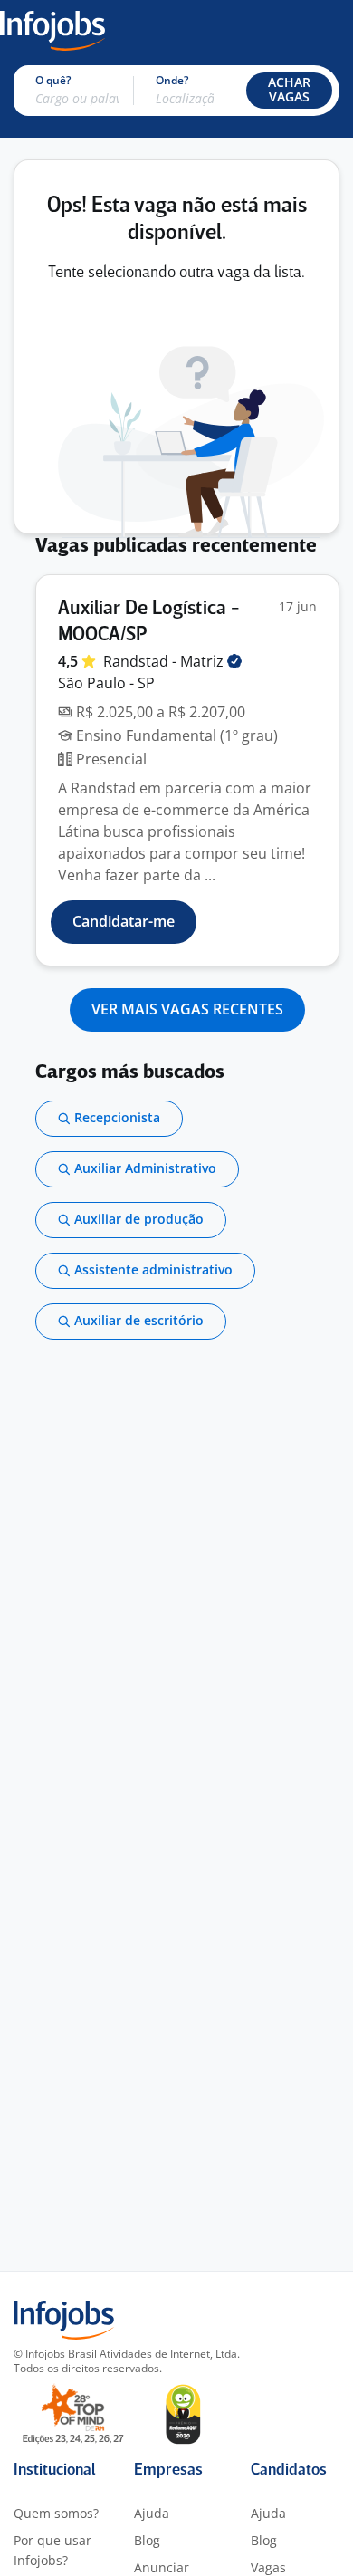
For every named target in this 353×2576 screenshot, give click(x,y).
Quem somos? (56, 2513)
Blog (147, 2540)
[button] (289, 91)
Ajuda (152, 2513)
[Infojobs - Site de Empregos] (52, 29)
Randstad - (165, 661)
